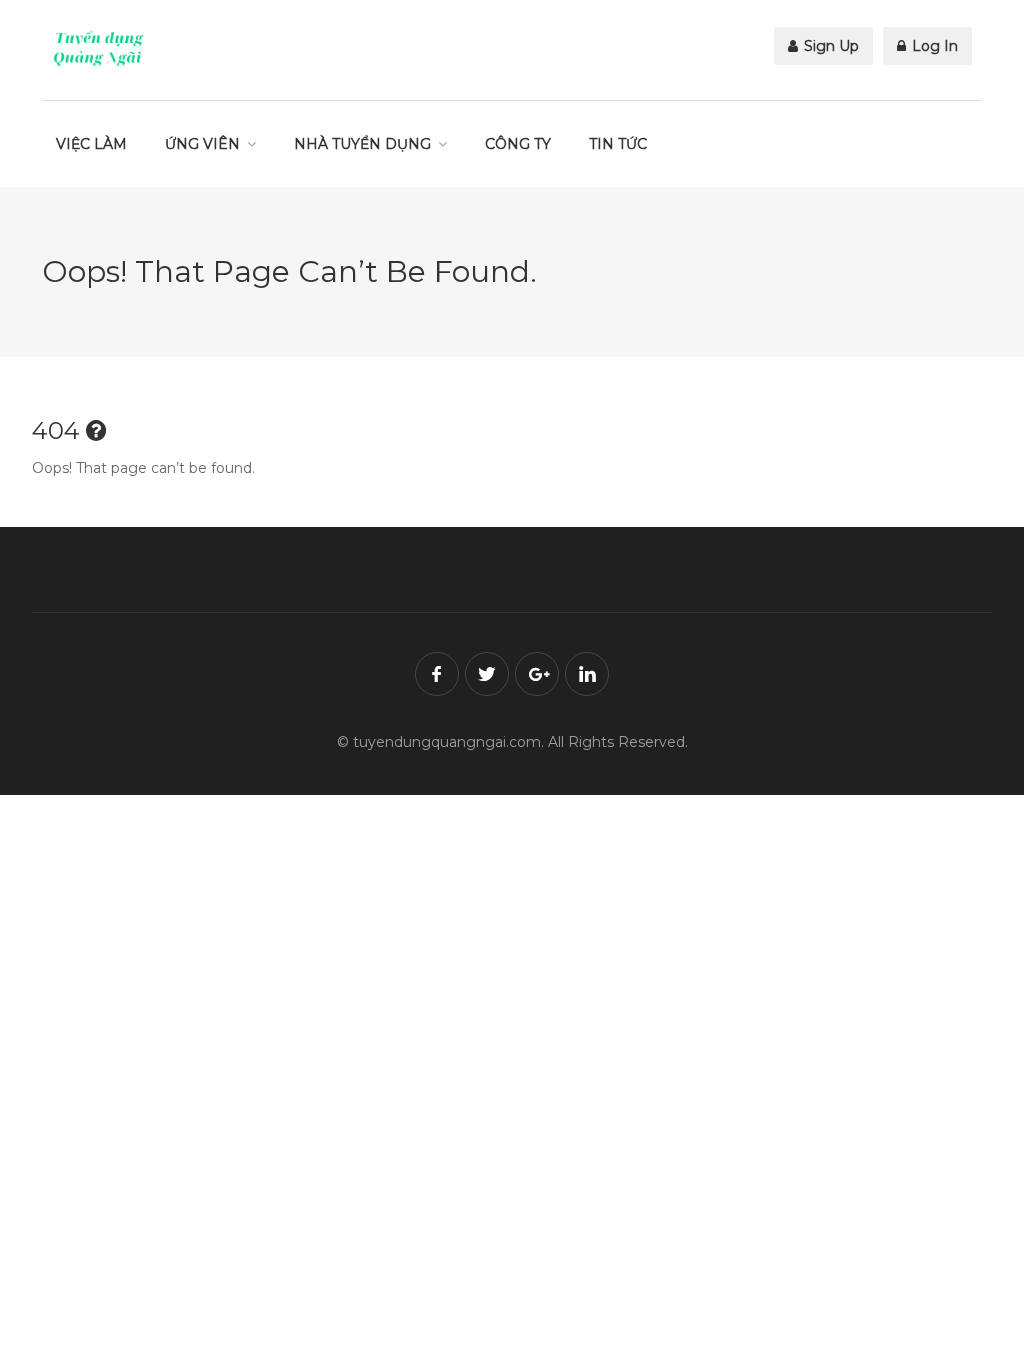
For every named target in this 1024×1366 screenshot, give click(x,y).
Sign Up (829, 46)
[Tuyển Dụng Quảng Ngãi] (99, 48)
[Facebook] (437, 674)
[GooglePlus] (537, 674)
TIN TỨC (618, 144)
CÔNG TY (518, 144)
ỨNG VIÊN (202, 144)
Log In (933, 46)
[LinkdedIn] (587, 674)
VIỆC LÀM (91, 144)
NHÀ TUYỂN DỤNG (362, 144)
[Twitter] (487, 674)
